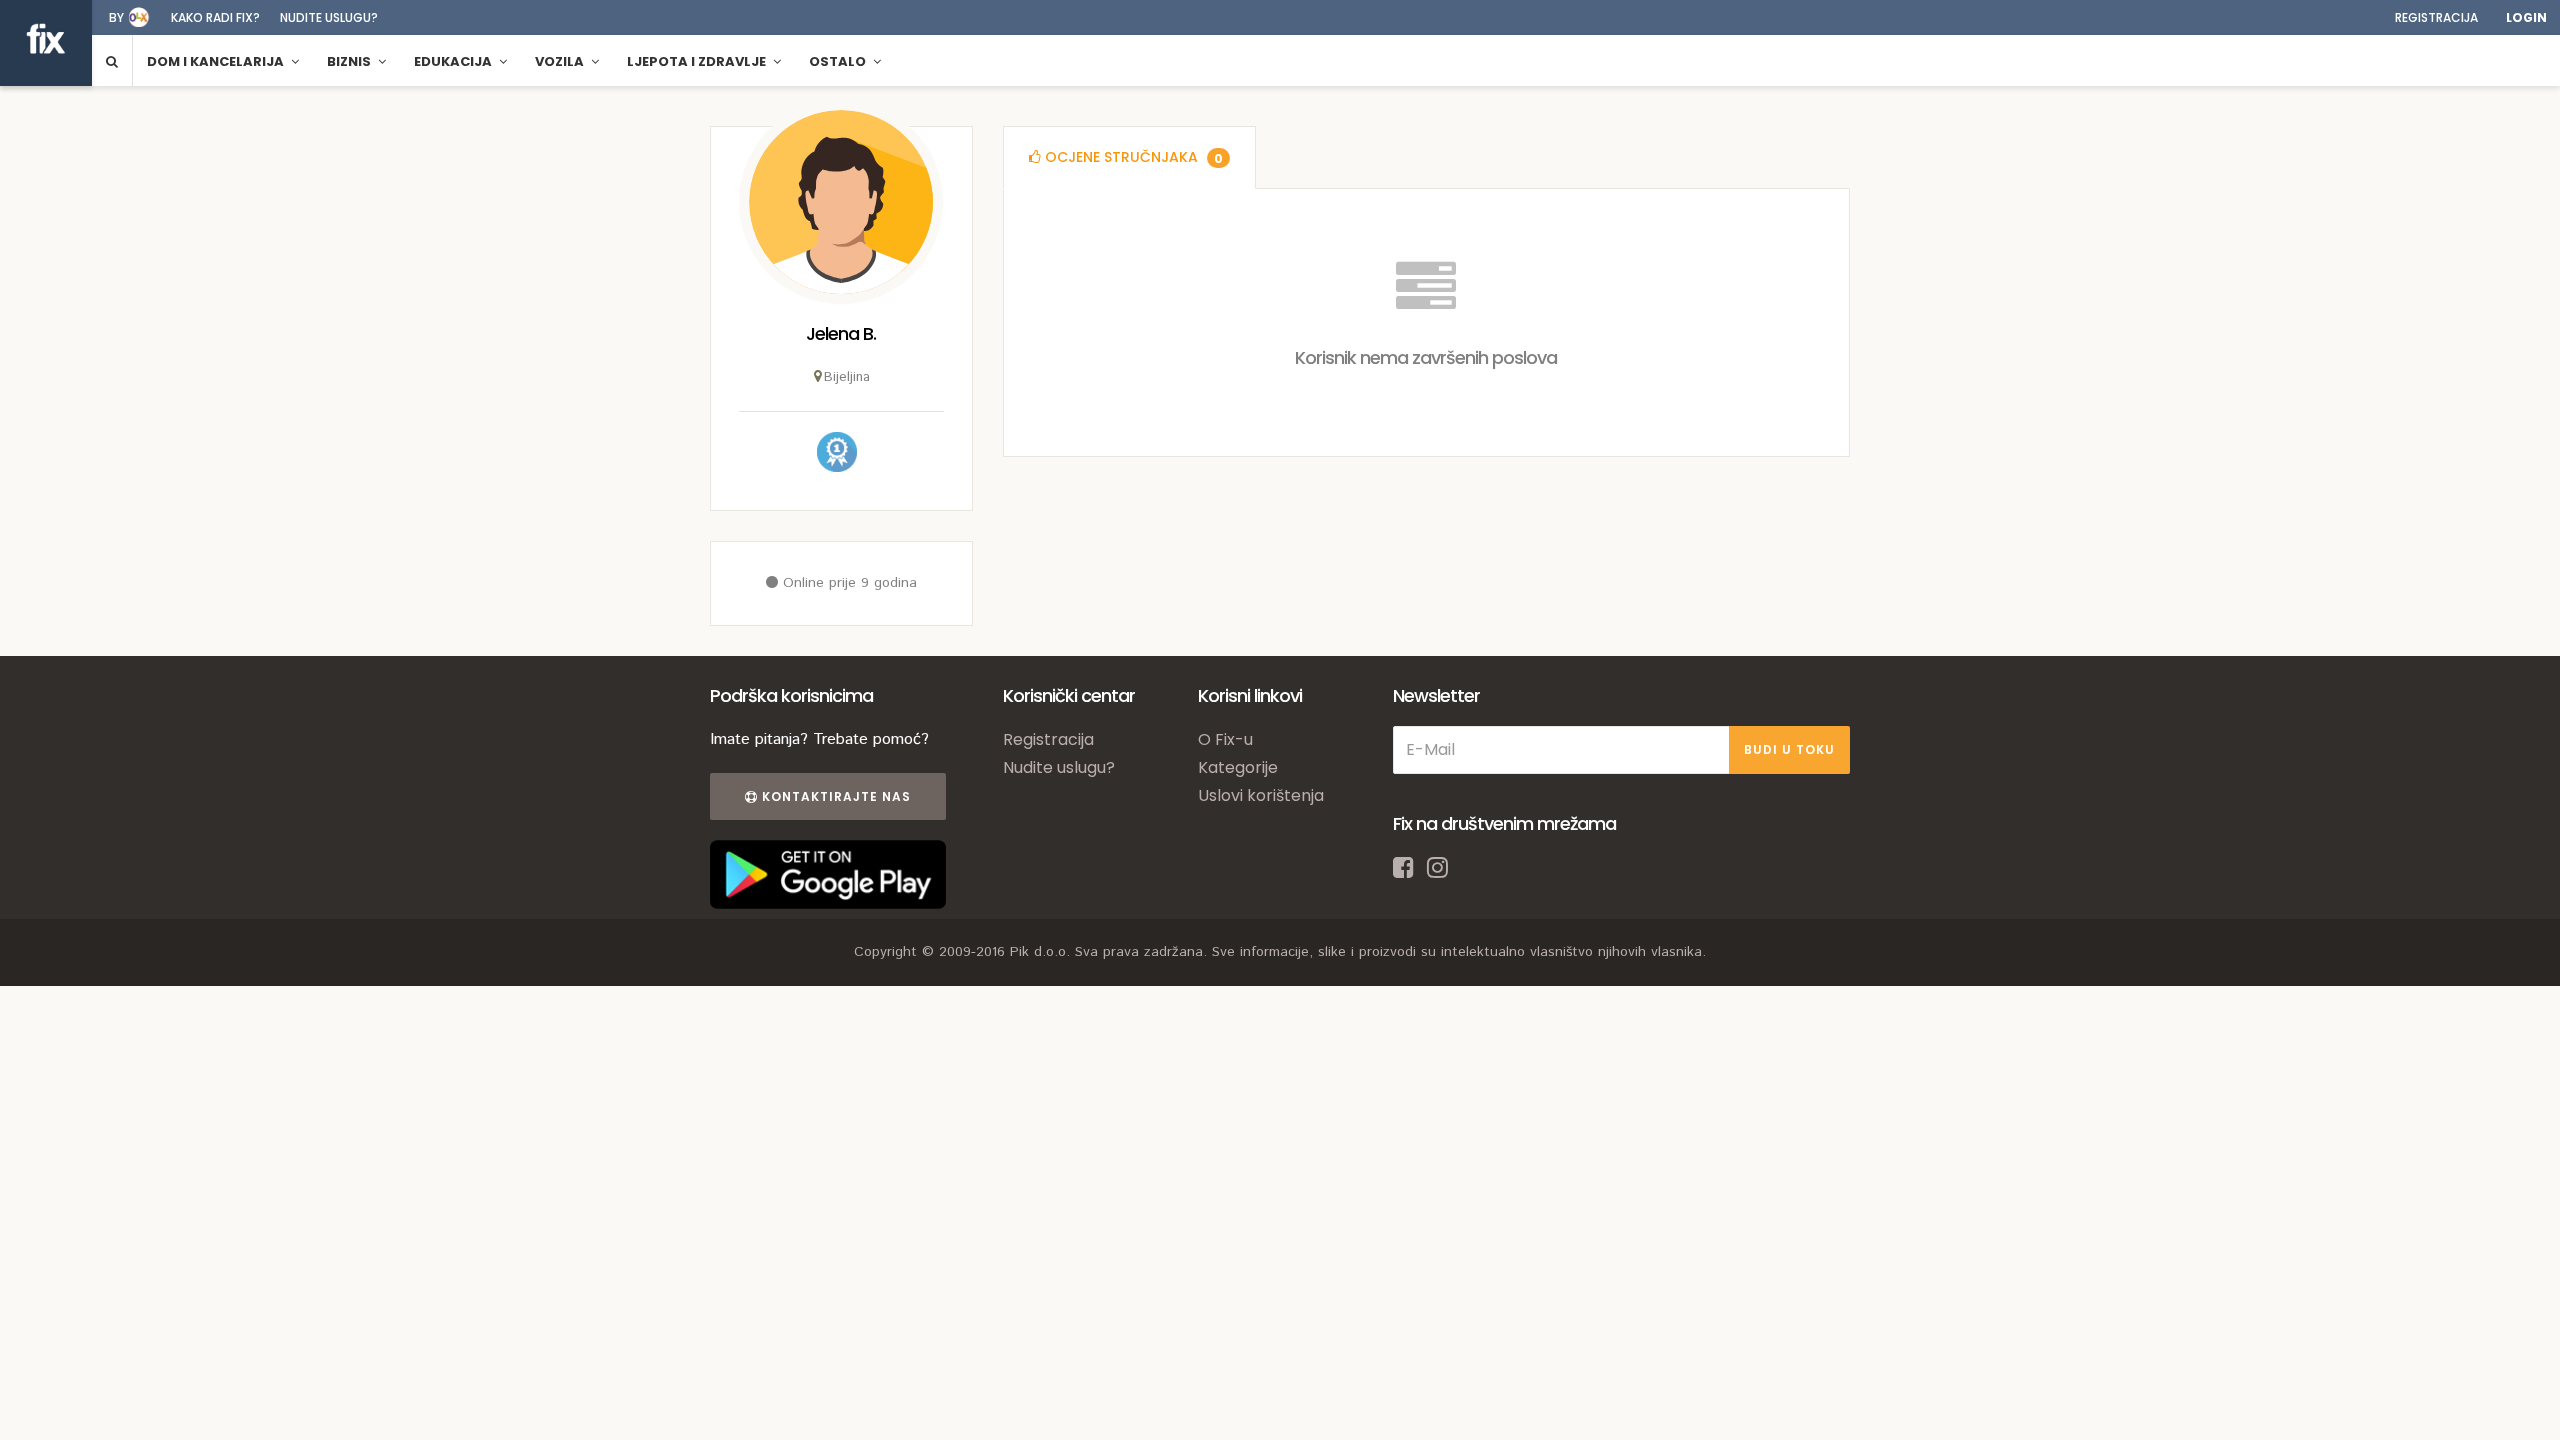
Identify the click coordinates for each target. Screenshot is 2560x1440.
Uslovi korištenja (1261, 795)
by (116, 17)
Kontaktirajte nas (834, 796)
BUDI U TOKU (1789, 749)
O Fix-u (1225, 739)
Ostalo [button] (839, 61)
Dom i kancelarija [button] (217, 61)
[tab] (1129, 157)
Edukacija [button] (454, 61)
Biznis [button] (350, 61)
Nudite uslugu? (329, 17)
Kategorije (1238, 767)
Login (2526, 17)
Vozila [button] (561, 61)
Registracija (2436, 17)
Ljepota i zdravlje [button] (698, 61)
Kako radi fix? (215, 17)
